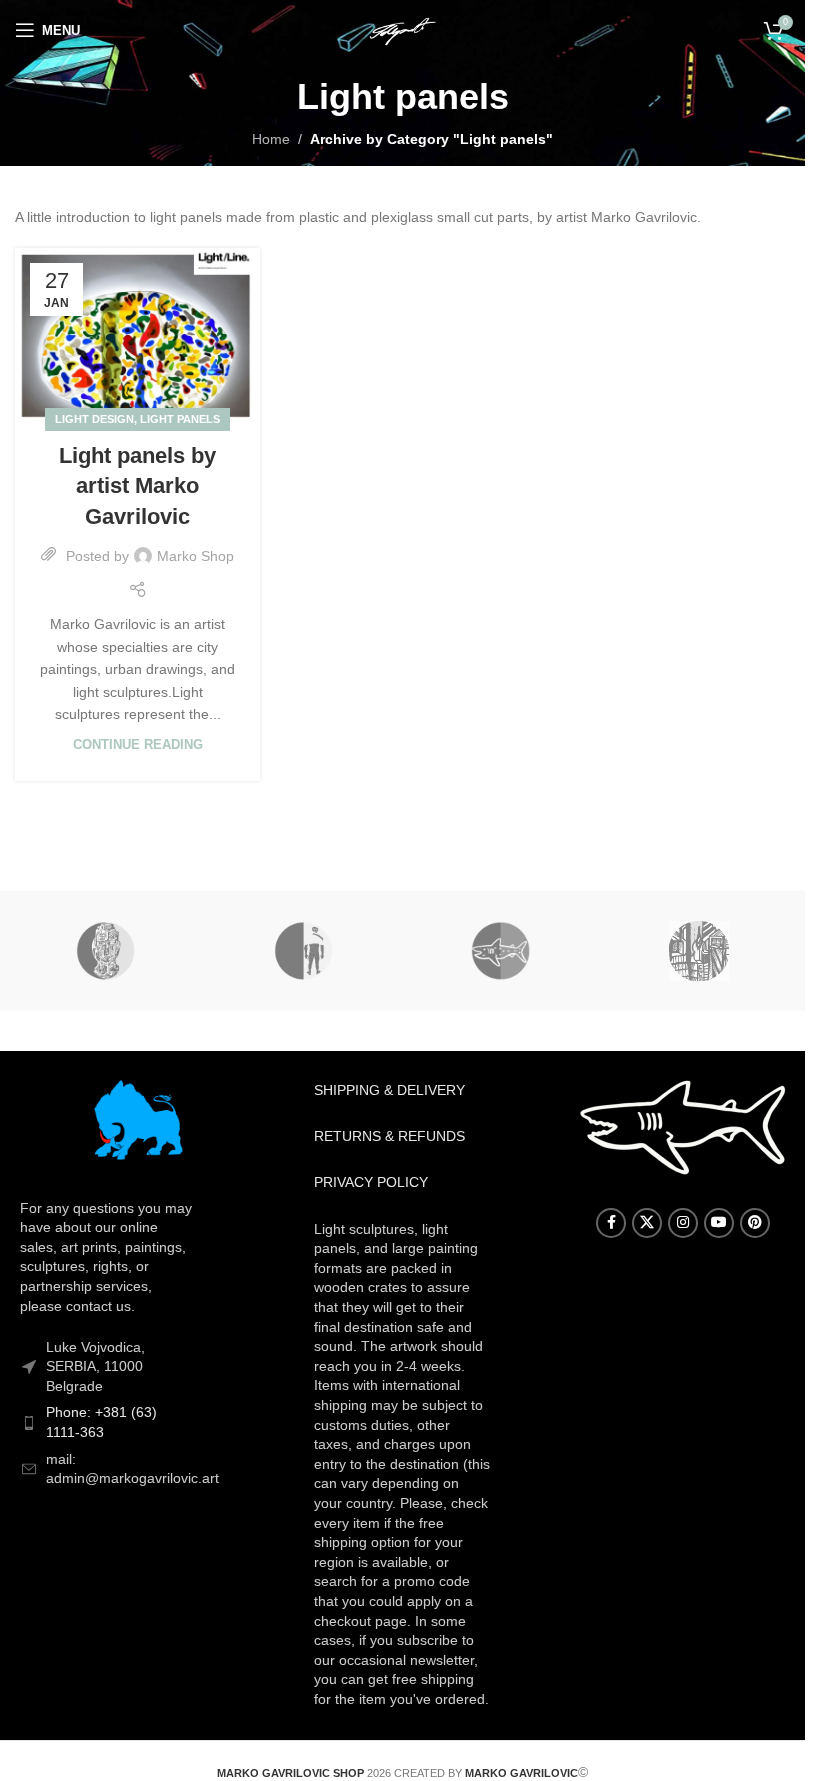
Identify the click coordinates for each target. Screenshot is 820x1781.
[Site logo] (402, 29)
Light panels (180, 419)
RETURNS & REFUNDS (389, 1136)
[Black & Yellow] (303, 951)
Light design (94, 419)
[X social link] (647, 1223)
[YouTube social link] (719, 1223)
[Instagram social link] (683, 1223)
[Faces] (106, 951)
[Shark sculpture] (500, 951)
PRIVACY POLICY (371, 1182)
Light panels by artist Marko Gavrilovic (137, 486)
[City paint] (698, 951)
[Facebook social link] (611, 1223)
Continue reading (138, 745)
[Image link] (137, 1123)
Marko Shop (195, 556)
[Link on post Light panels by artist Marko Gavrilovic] (137, 334)
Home (271, 139)
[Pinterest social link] (755, 1223)
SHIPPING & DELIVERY (389, 1090)
